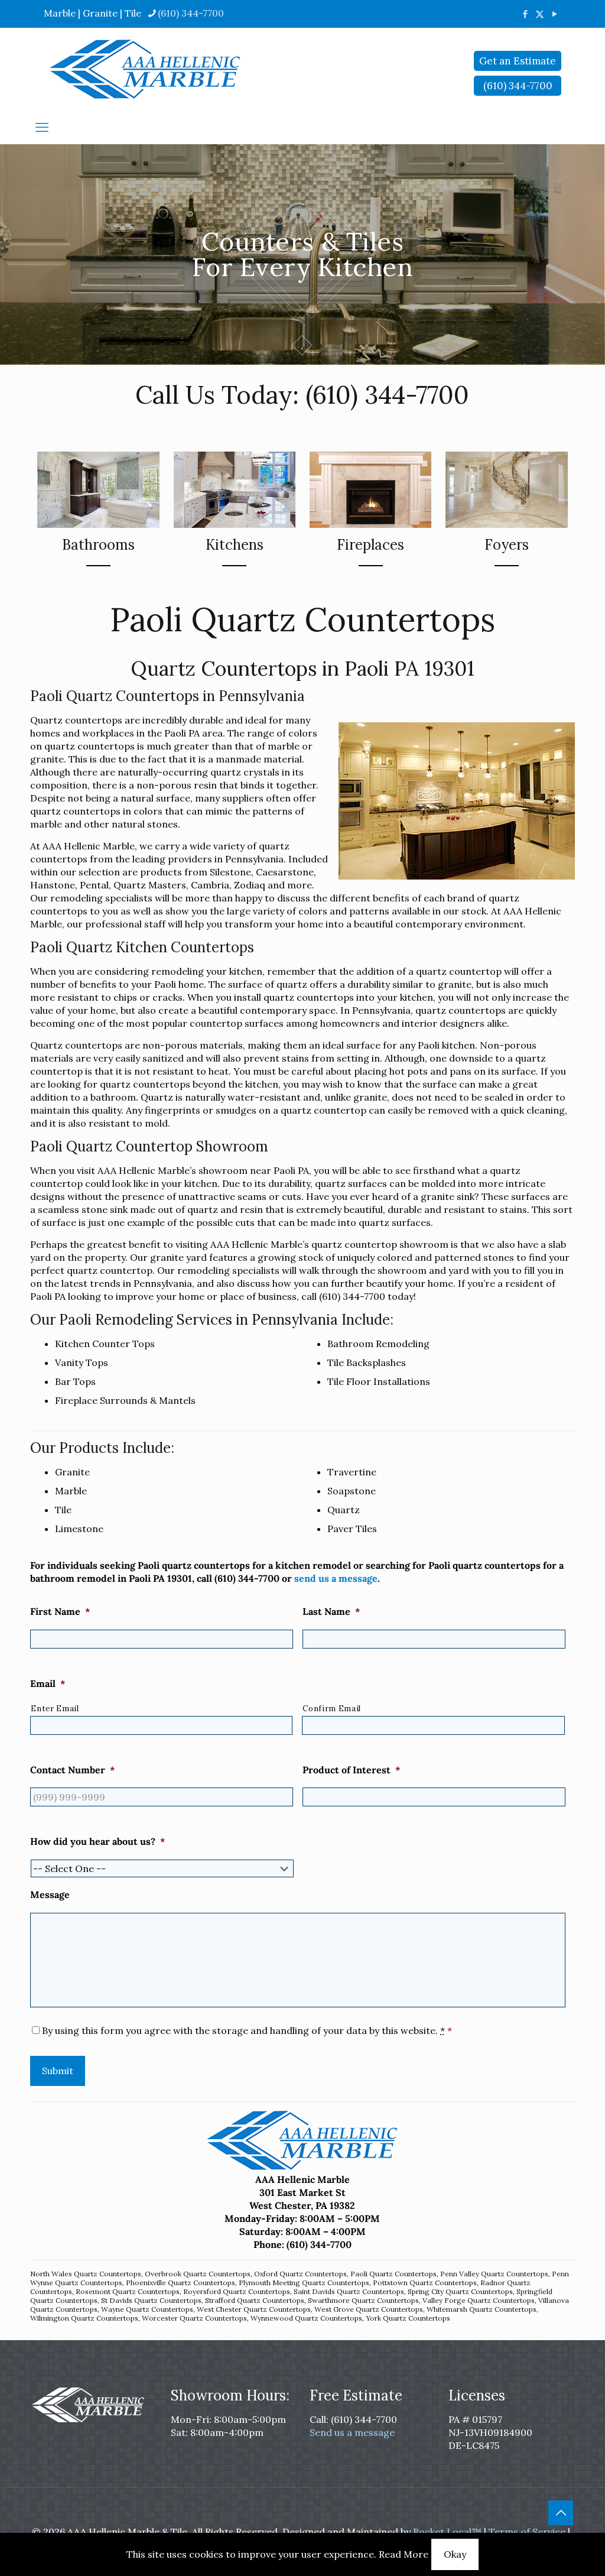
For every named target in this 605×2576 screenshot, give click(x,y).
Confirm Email (332, 1709)
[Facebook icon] (525, 14)
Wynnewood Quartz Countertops (306, 2318)
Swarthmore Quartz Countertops (363, 2300)
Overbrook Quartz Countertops (198, 2274)
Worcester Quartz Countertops (194, 2318)
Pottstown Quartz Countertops (425, 2283)
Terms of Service (527, 2532)
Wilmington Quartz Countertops (84, 2318)
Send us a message (352, 2432)
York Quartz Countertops (408, 2318)
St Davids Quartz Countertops (151, 2300)
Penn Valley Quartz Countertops (494, 2274)
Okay (455, 2554)
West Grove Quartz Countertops (369, 2309)
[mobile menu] (42, 127)
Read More (404, 2554)
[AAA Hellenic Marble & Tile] (145, 69)
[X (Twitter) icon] (540, 14)
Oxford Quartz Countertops (300, 2274)
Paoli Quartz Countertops (393, 2274)
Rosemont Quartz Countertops (128, 2291)
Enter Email (55, 1709)
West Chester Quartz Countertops (254, 2309)
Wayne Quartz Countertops (147, 2309)
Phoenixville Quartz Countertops (180, 2283)
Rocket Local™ (447, 2532)
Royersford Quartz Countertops (237, 2291)
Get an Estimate (518, 61)
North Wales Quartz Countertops (86, 2274)
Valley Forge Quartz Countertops (479, 2300)
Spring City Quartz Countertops (460, 2291)
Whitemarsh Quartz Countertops (482, 2309)
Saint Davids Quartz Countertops (349, 2291)
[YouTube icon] (554, 14)
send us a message (336, 1578)
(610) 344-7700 (191, 13)
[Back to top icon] (561, 2513)
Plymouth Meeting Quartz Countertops (304, 2283)
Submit (58, 2071)
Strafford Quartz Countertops (255, 2300)
